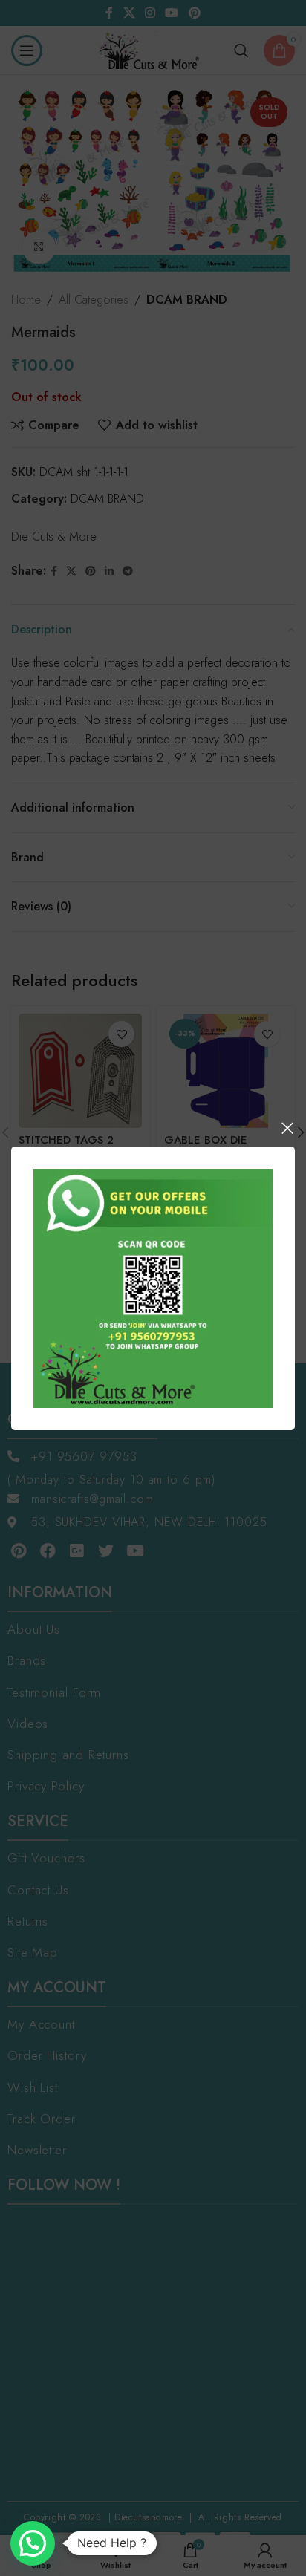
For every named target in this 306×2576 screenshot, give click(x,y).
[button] (33, 2543)
